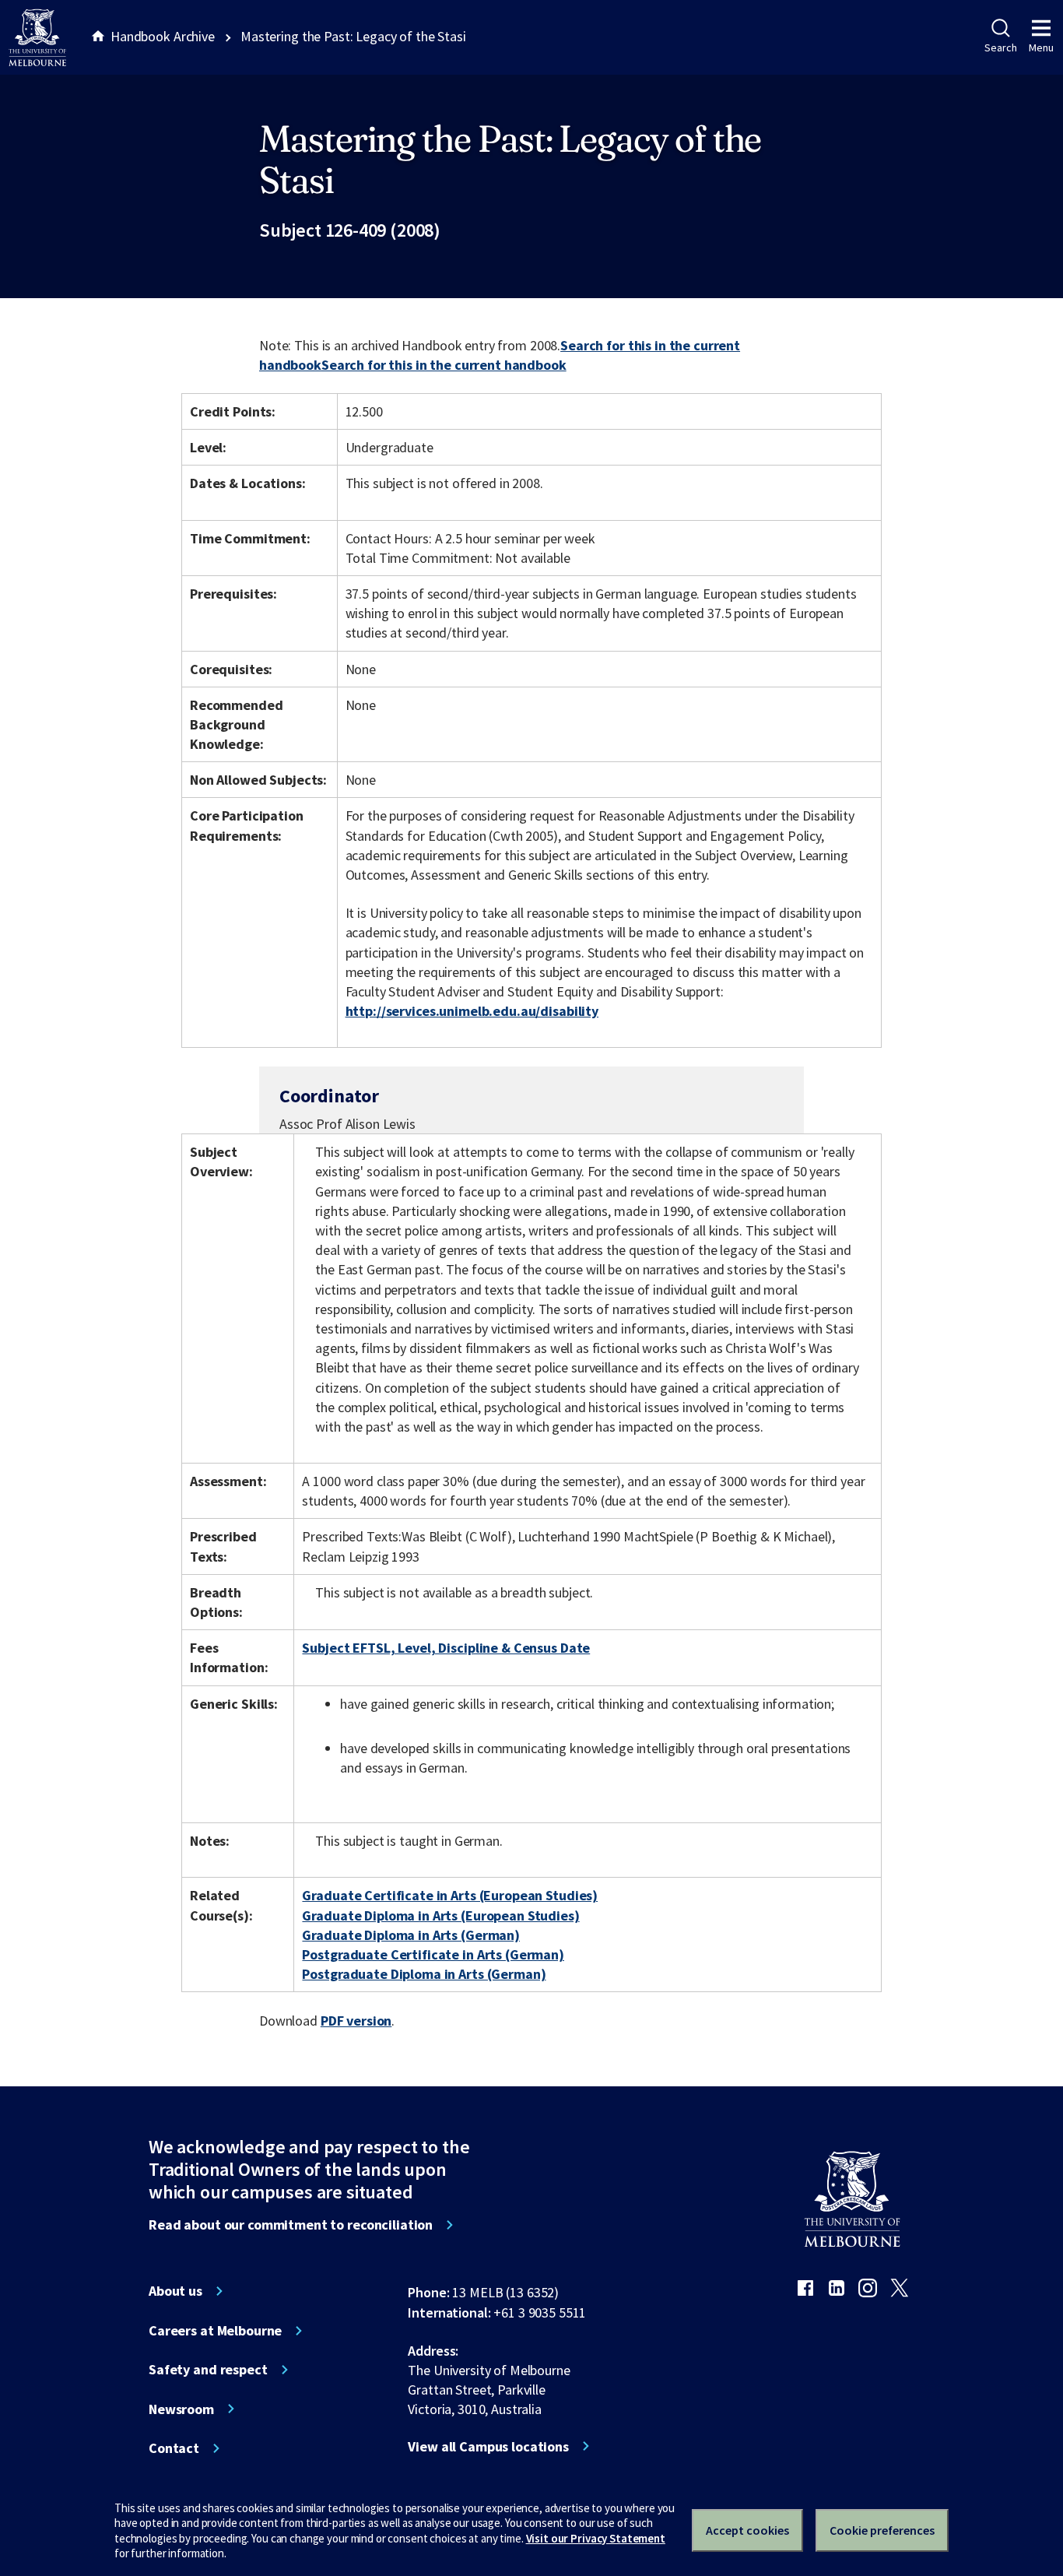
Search (1000, 47)
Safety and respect (208, 2370)
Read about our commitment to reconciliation (291, 2225)
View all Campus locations (488, 2447)
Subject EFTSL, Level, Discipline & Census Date (446, 1648)
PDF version (356, 2021)
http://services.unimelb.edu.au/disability (472, 1011)
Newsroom (181, 2409)
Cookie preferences (882, 2530)
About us (175, 2291)
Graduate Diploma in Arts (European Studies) (440, 1915)
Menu (1041, 47)
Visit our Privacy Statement (596, 2538)
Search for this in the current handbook (444, 365)
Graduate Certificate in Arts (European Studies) (450, 1895)
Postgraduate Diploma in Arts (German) (424, 1974)
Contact (174, 2448)
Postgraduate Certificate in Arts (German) (433, 1954)
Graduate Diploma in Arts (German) (411, 1935)
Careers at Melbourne (215, 2331)
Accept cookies (747, 2530)
